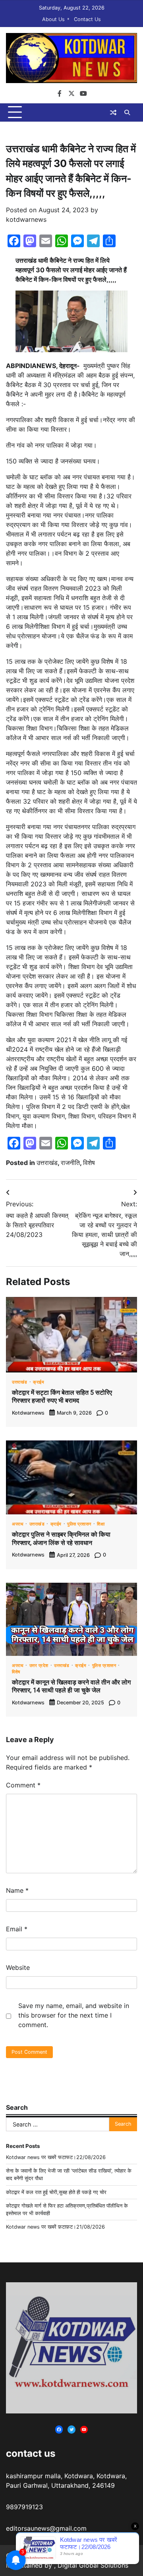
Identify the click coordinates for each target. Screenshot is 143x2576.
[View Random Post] (113, 112)
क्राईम (39, 1383)
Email (17, 1929)
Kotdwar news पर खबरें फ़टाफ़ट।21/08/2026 (55, 2227)
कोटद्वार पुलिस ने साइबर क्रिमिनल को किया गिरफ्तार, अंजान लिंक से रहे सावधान (61, 1539)
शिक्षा (101, 1524)
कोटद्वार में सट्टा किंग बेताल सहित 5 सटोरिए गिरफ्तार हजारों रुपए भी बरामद (62, 1397)
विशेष (89, 1163)
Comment (23, 1785)
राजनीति (70, 1163)
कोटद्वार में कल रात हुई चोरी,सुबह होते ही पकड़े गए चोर (56, 2192)
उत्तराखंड (47, 1163)
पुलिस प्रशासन (79, 1524)
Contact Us (87, 19)
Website (18, 1967)
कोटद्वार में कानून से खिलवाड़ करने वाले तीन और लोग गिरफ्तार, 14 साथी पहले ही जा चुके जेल (71, 1686)
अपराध (18, 1524)
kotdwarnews (26, 219)
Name (17, 1890)
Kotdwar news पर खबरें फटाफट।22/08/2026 (56, 2157)
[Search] (127, 112)
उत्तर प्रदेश (39, 1666)
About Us (53, 19)
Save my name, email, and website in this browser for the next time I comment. (74, 2015)
